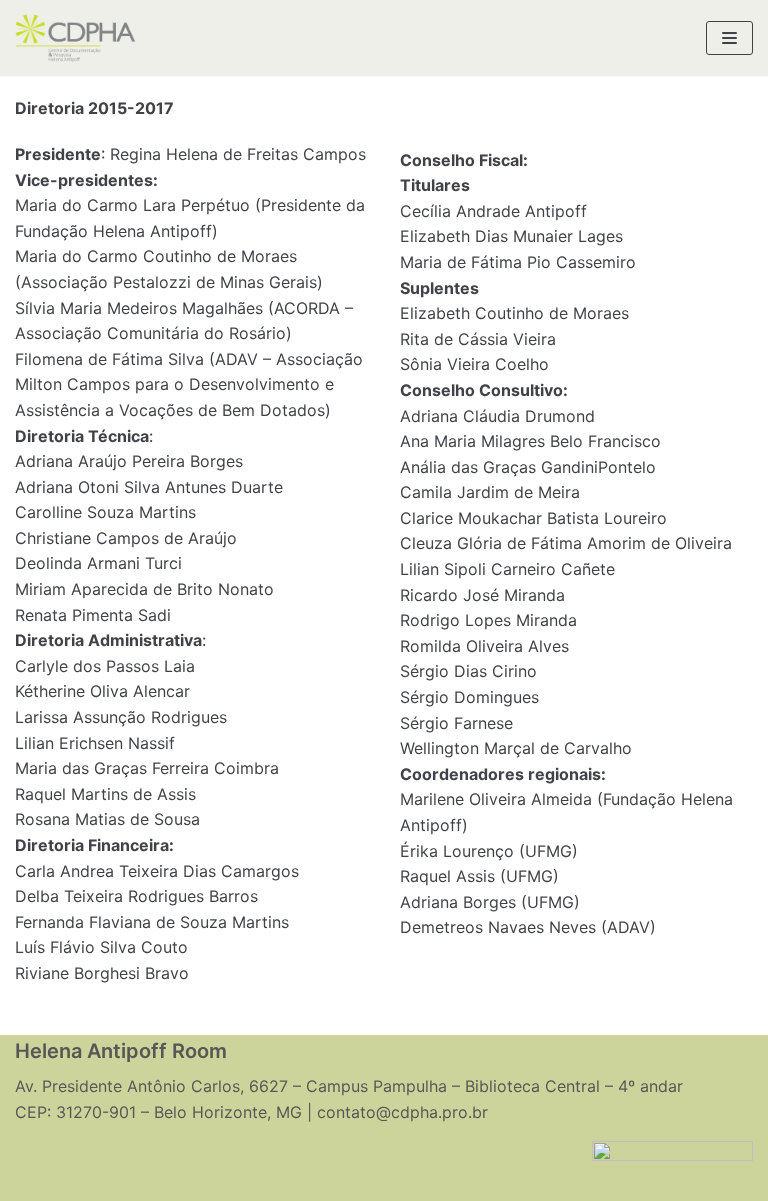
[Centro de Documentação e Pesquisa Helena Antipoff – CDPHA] (75, 38)
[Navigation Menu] (729, 38)
